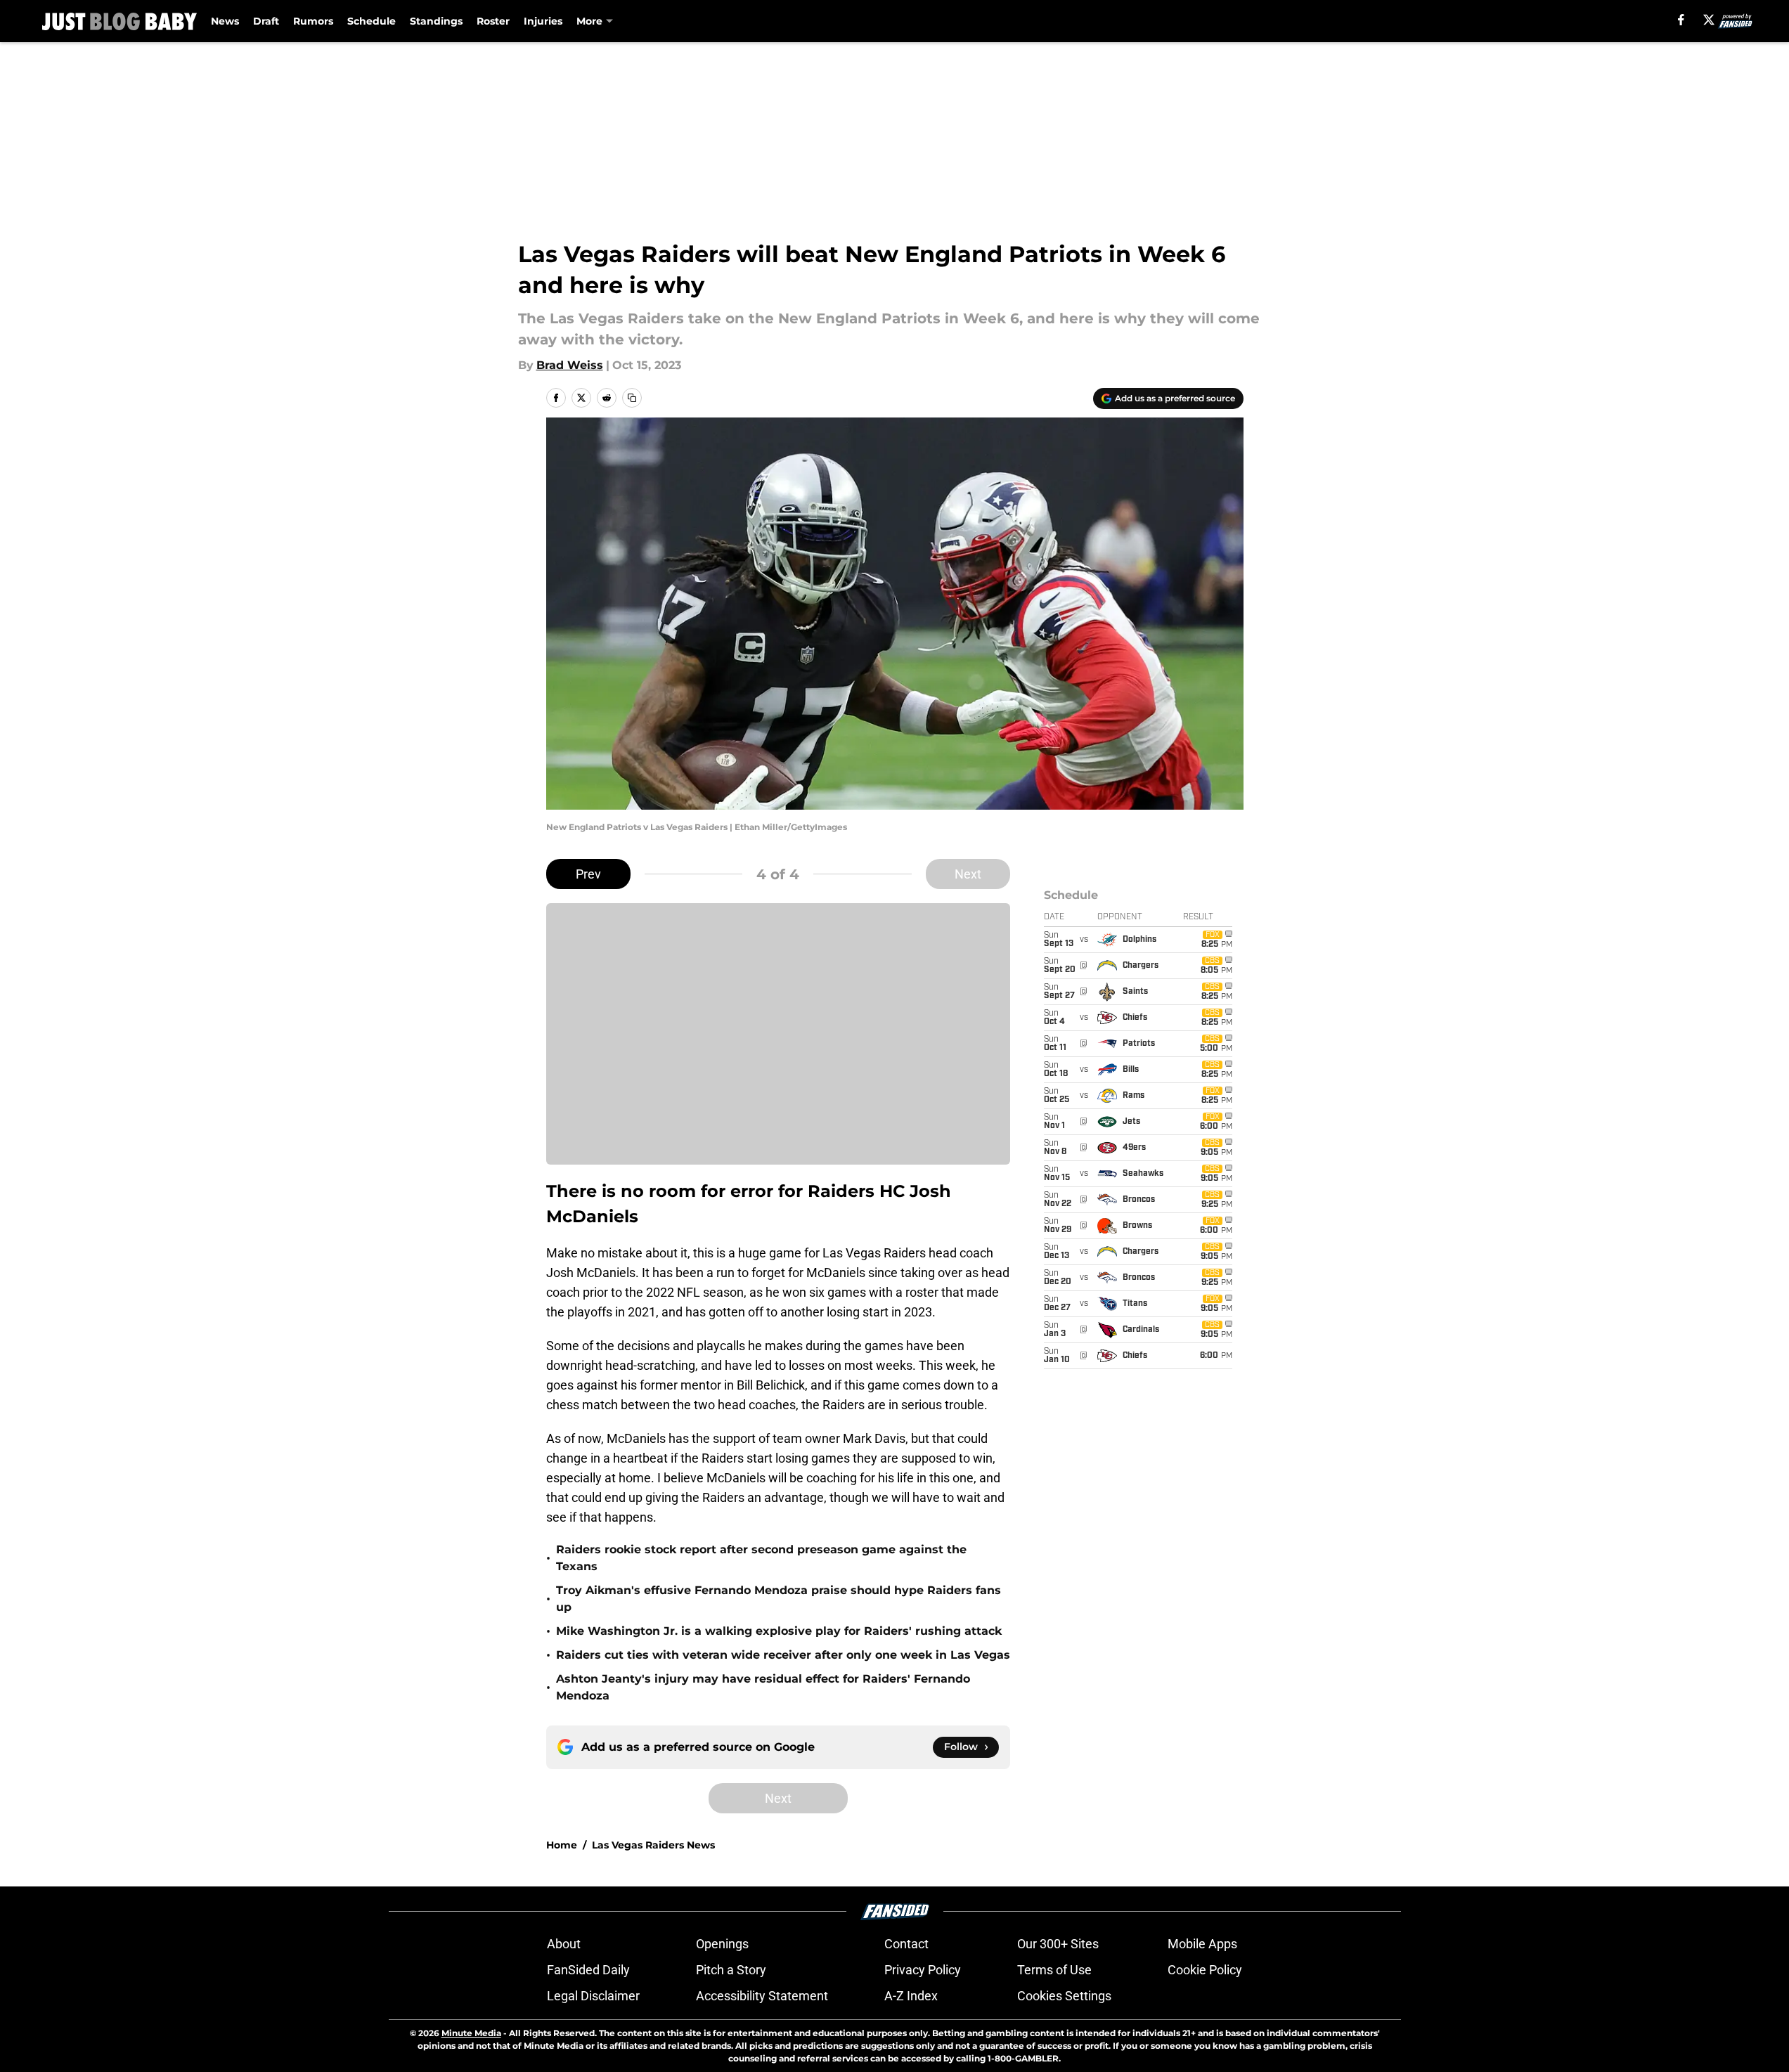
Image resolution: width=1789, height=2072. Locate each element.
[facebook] (1681, 20)
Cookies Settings (1064, 1996)
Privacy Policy (923, 1970)
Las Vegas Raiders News (653, 1845)
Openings (722, 1944)
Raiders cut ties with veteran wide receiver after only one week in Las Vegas (783, 1655)
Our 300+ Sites (1058, 1944)
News (225, 21)
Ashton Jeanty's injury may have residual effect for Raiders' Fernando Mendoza (763, 1687)
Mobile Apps (1202, 1944)
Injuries (543, 21)
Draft (266, 21)
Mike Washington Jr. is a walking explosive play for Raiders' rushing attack (779, 1631)
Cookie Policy (1205, 1970)
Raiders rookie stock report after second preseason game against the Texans (761, 1558)
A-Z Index (911, 1996)
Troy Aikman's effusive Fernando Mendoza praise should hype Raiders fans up (779, 1599)
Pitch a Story (731, 1970)
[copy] (632, 398)
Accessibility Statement (762, 1996)
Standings (436, 21)
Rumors (313, 21)
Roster (493, 21)
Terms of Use (1054, 1970)
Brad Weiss (570, 365)
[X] (1709, 20)
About (564, 1944)
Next (968, 874)
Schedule (372, 21)
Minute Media (471, 2033)
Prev (588, 874)
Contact (906, 1944)
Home (562, 1845)
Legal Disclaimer (593, 1996)
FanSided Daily (588, 1970)
